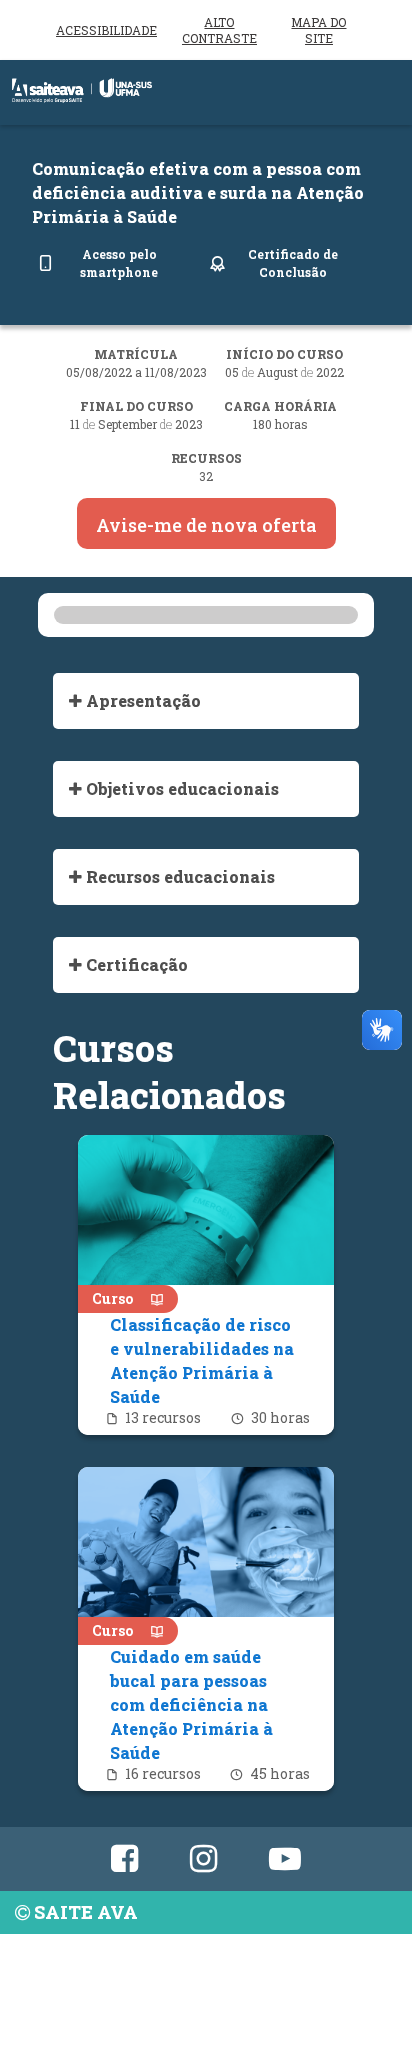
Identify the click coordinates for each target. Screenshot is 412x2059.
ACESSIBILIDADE (106, 30)
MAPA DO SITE (318, 30)
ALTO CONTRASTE (219, 30)
